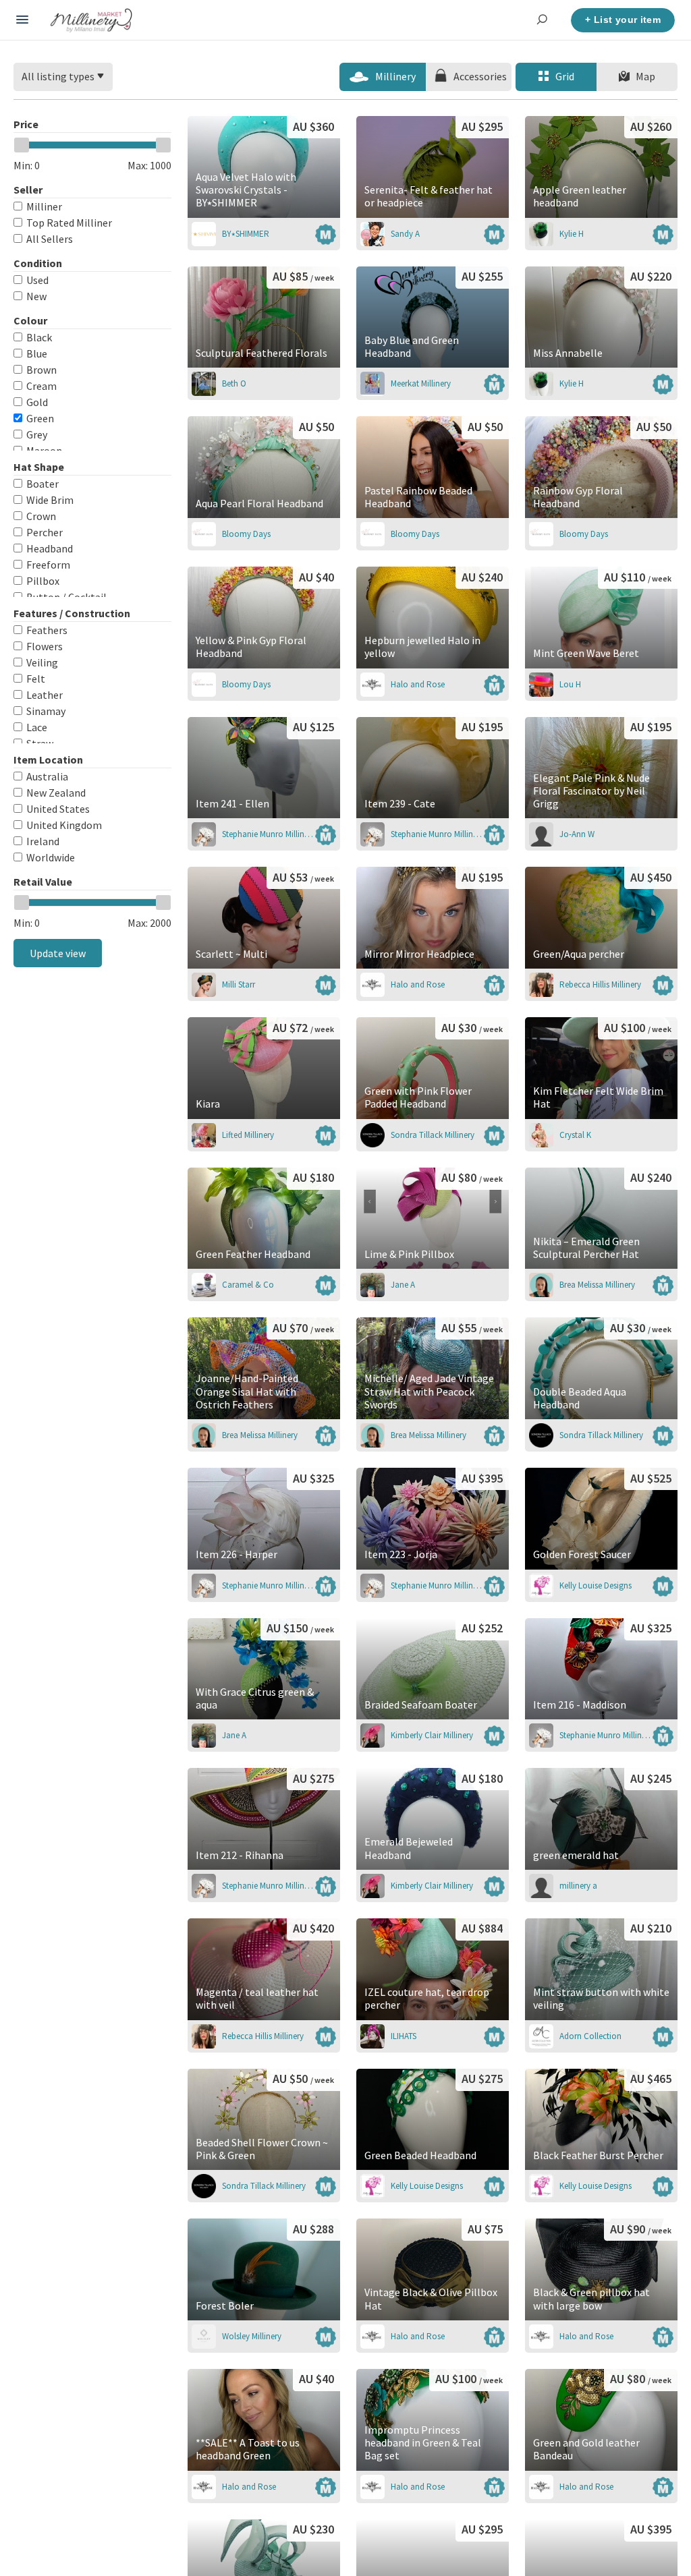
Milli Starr (239, 984)
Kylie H (572, 234)
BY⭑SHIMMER (246, 234)
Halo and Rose (418, 684)
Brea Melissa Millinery (597, 1285)
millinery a (578, 1886)
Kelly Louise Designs (596, 1585)
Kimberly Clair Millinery (432, 1735)
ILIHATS (404, 2036)
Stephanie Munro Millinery (268, 834)
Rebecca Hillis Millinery (600, 984)
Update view (58, 953)
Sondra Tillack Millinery (433, 1135)
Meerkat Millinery (421, 383)
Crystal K (575, 1135)
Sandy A (405, 234)
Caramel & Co (248, 1285)
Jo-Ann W (577, 834)
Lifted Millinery (248, 1135)
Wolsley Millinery (252, 2336)
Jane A (403, 1285)
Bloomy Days (246, 534)
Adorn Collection (590, 2036)
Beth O (234, 383)
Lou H (570, 684)
